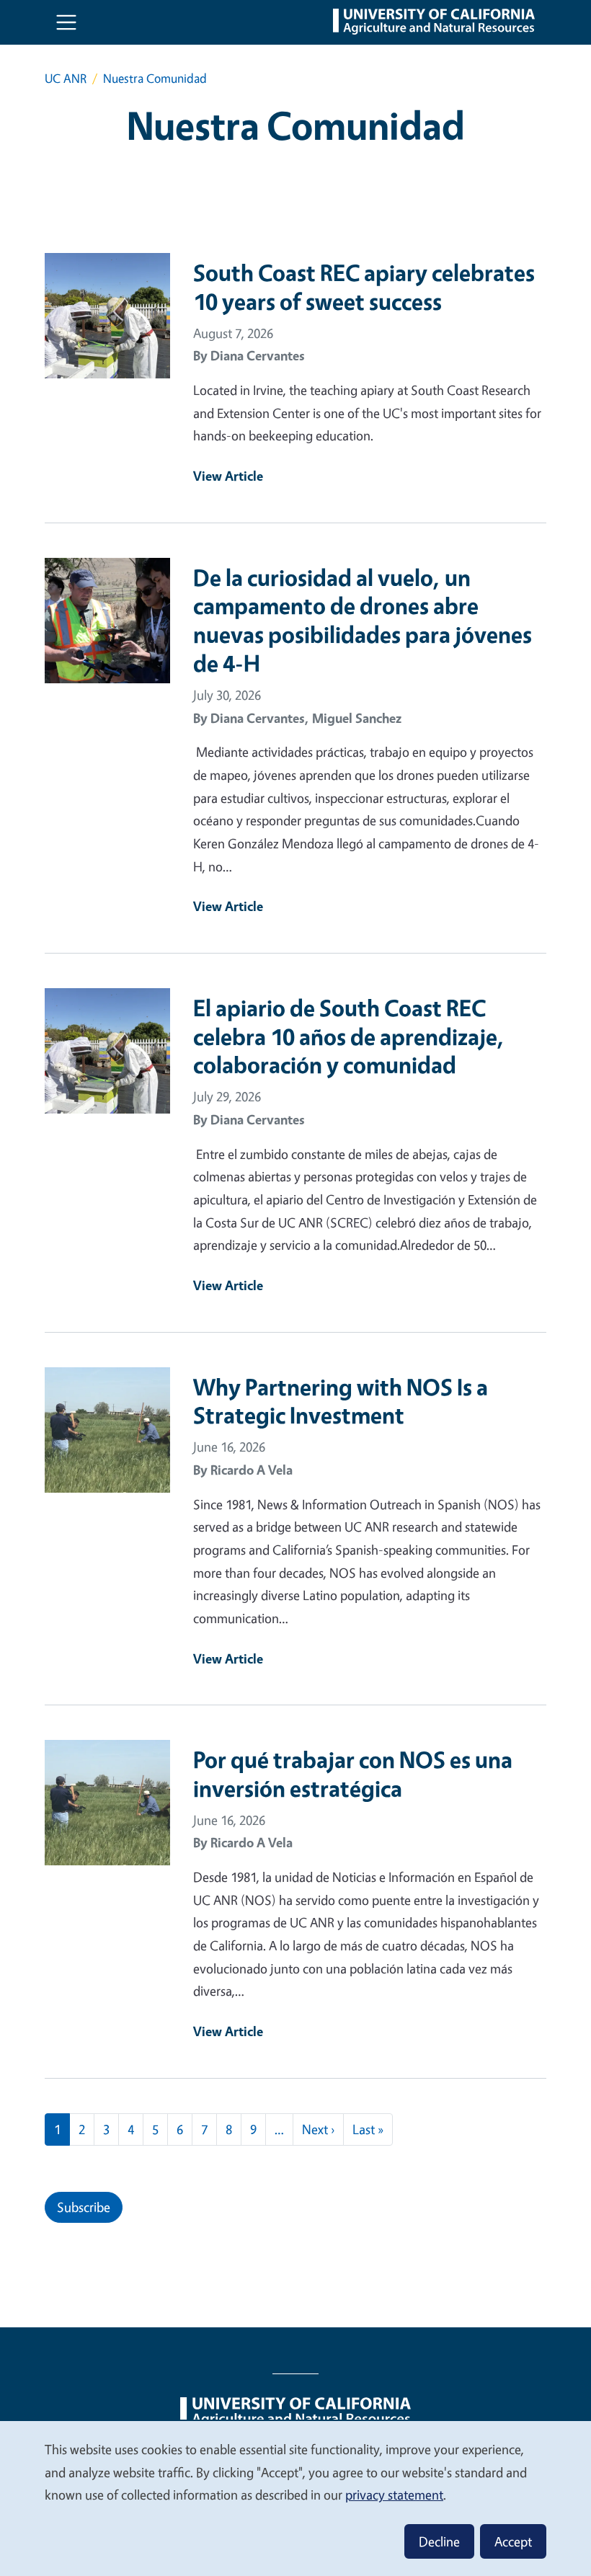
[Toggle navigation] (66, 22)
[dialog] (295, 2498)
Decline (439, 2541)
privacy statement (394, 2495)
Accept (513, 2541)
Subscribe (84, 2207)
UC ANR (66, 78)
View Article (228, 476)
